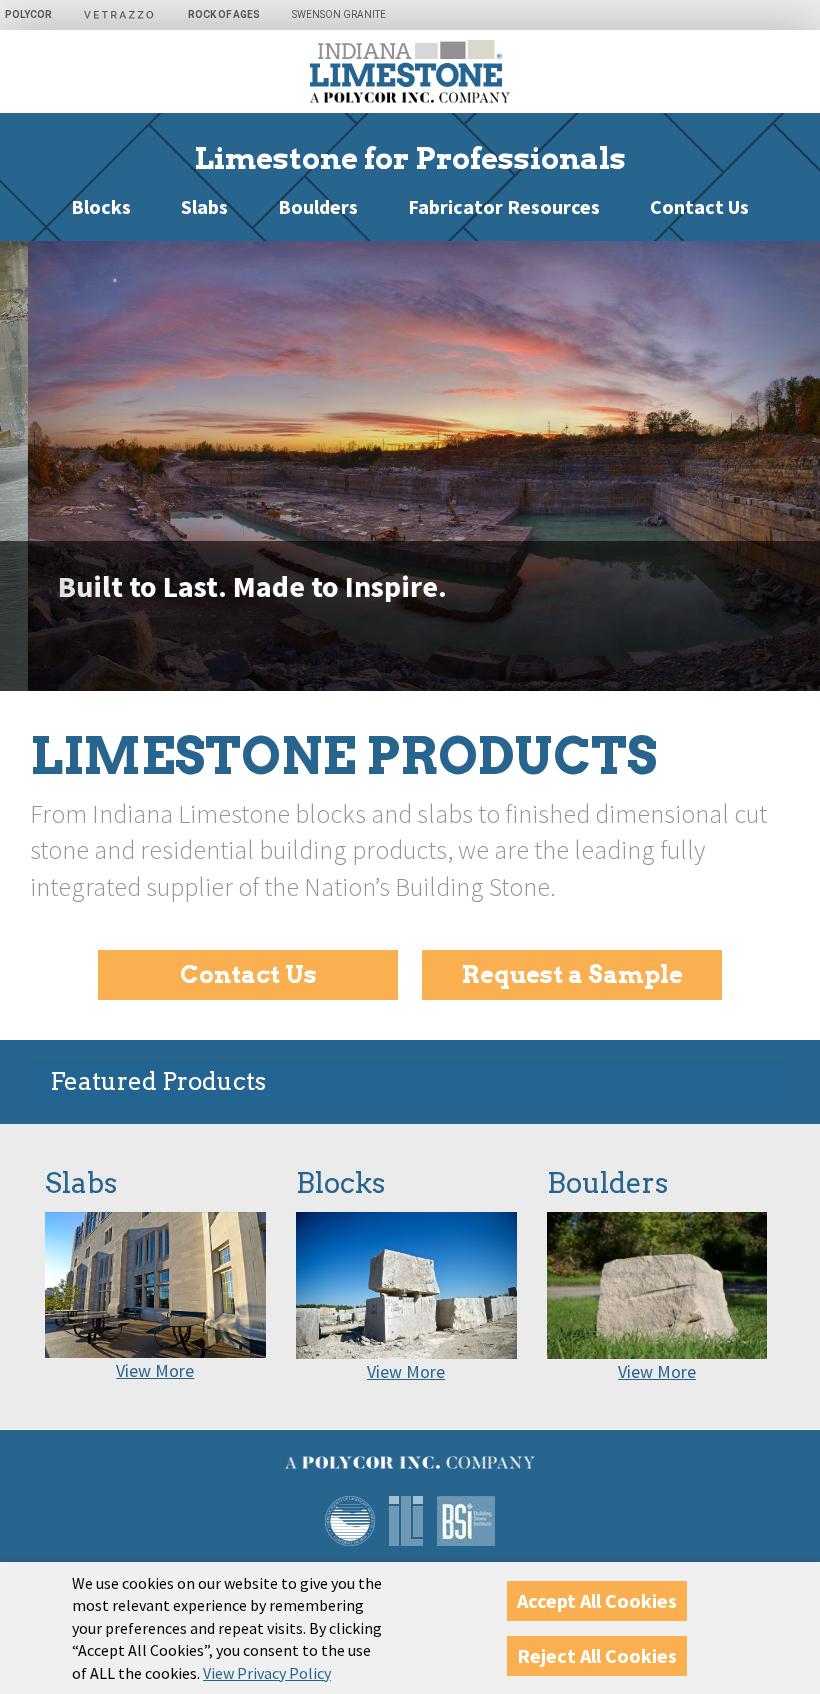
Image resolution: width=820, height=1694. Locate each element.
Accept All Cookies (597, 1600)
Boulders (318, 206)
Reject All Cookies (597, 1655)
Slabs (204, 206)
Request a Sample (572, 974)
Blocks (101, 206)
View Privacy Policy (267, 1673)
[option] (410, 466)
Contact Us (699, 206)
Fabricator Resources (504, 206)
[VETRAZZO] (130, 15)
